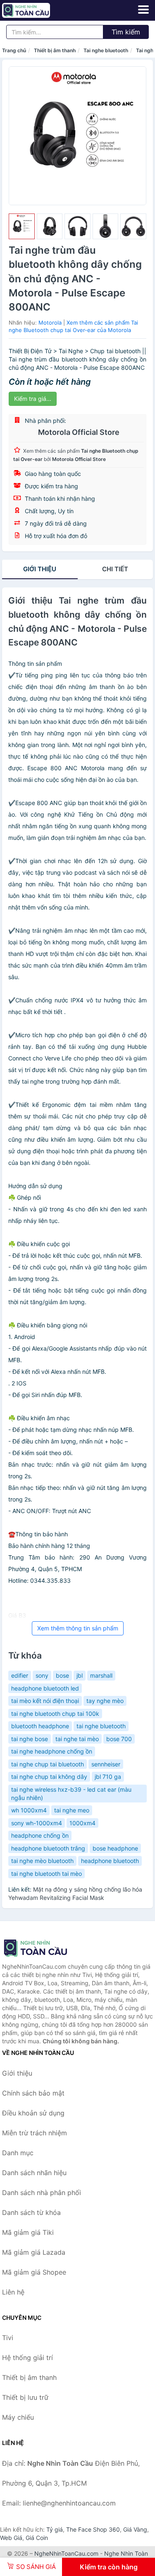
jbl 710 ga (108, 1777)
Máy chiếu (18, 2417)
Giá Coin (37, 2538)
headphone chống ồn (40, 1835)
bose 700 (119, 1739)
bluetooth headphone (40, 1726)
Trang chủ (14, 50)
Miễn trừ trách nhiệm (35, 2133)
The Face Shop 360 (93, 2529)
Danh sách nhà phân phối (42, 2193)
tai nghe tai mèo (77, 1739)
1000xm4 (82, 1823)
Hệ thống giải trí (27, 2358)
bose (62, 1675)
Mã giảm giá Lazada (34, 2252)
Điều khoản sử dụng (33, 2113)
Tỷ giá (55, 2529)
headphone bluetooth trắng (48, 1848)
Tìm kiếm (126, 32)
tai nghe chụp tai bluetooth (48, 1764)
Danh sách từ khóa (31, 2212)
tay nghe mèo (105, 1701)
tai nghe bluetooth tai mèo (46, 1874)
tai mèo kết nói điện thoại (45, 1701)
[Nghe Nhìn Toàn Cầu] (43, 1948)
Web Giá (11, 2538)
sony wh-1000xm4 (37, 1823)
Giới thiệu (40, 569)
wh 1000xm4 (29, 1810)
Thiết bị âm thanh (55, 50)
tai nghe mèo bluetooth (42, 1861)
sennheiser (106, 1764)
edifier (20, 1675)
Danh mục (18, 2153)
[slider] (22, 227)
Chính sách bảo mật (33, 2093)
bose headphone (115, 1848)
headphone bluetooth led (45, 1688)
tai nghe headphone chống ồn (52, 1751)
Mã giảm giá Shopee (34, 2272)
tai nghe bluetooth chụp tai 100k (55, 1714)
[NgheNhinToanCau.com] (35, 10)
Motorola (50, 323)
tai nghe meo (72, 1810)
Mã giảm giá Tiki (28, 2232)
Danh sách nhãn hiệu (34, 2173)
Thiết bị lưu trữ (25, 2397)
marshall (101, 1675)
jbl (80, 1675)
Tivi (8, 2338)
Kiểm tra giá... (33, 399)
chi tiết (115, 569)
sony (42, 1675)
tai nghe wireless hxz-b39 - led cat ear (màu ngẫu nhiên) (71, 1794)
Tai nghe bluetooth (106, 50)
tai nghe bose (30, 1739)
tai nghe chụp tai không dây (49, 1777)
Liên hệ (13, 2292)
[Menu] (143, 10)
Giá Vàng (135, 2529)
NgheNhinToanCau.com (66, 2553)
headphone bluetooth (110, 1861)
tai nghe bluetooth (101, 1726)
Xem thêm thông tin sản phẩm (78, 1628)
